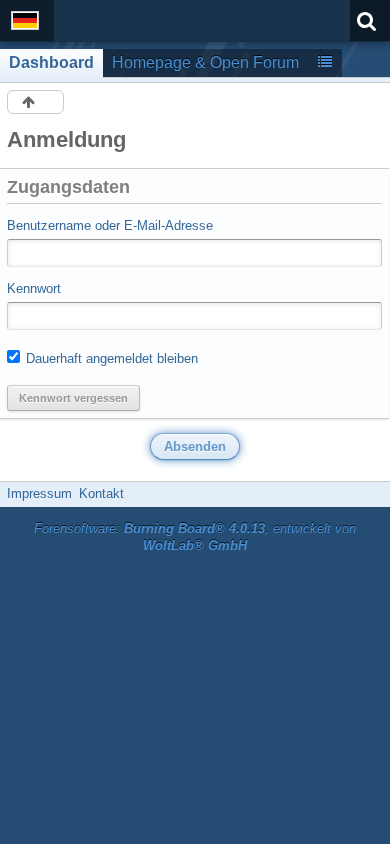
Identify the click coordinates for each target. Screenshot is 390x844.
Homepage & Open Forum (205, 62)
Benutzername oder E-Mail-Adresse (110, 225)
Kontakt (101, 493)
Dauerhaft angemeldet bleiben (110, 358)
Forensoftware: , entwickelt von (195, 537)
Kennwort (34, 288)
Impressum (39, 493)
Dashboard (51, 62)
